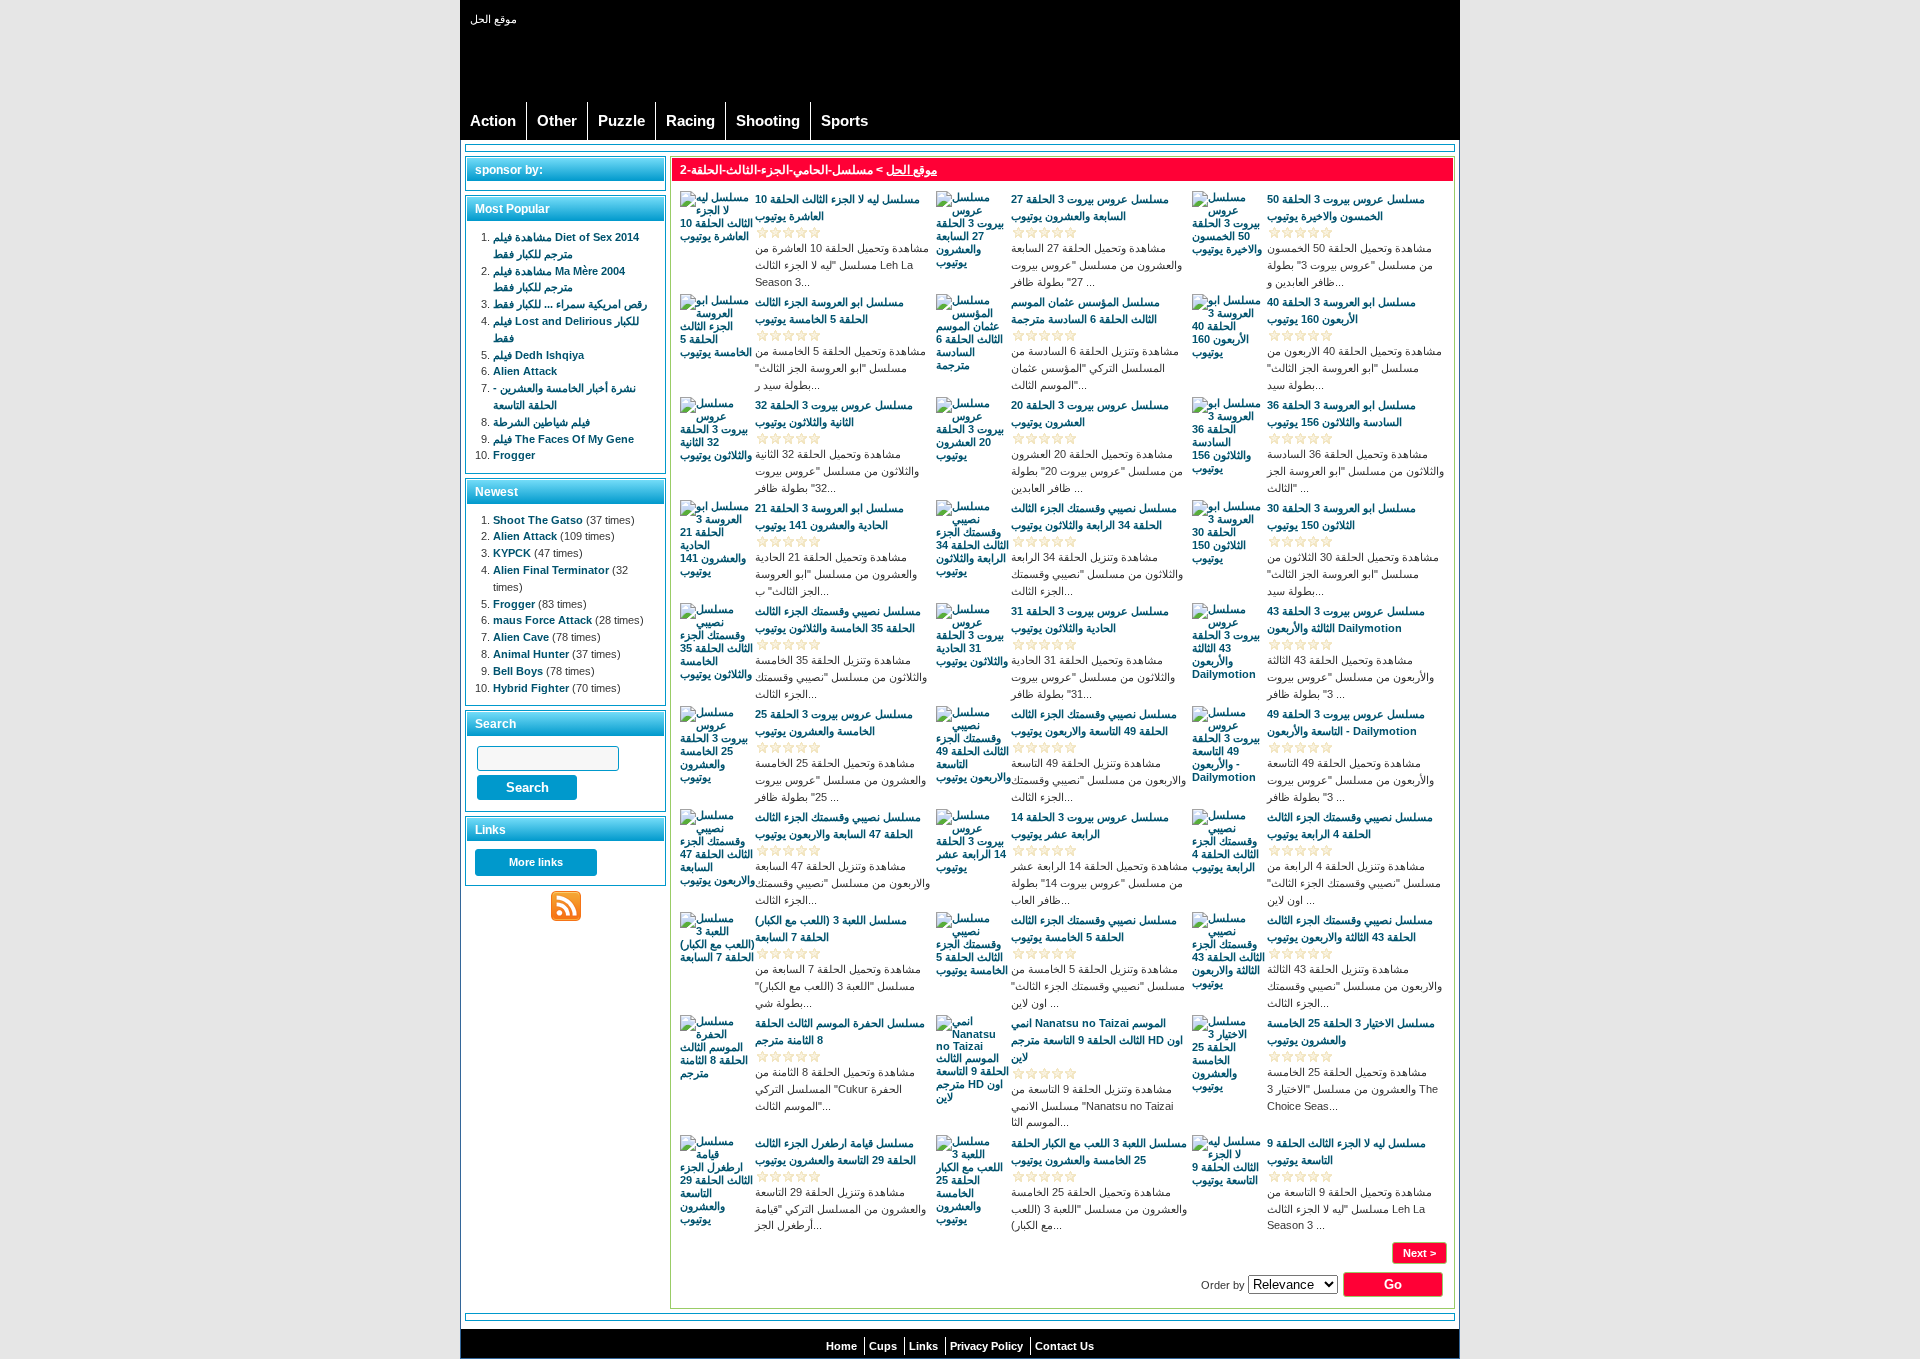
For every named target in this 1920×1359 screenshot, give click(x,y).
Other (557, 121)
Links (923, 1346)
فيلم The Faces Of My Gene (563, 439)
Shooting (768, 121)
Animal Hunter (531, 654)
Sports (844, 121)
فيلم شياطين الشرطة (541, 422)
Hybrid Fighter (531, 688)
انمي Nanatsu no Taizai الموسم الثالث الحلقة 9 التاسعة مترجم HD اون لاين (1097, 1040)
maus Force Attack (542, 620)
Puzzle (621, 121)
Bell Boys (518, 671)
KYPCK (512, 553)
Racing (690, 121)
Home (841, 1346)
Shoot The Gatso (538, 520)
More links (536, 862)
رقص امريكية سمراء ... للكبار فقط (570, 304)
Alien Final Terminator (551, 570)
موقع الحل (911, 170)
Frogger (514, 455)
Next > (1419, 1253)
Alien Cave (521, 637)
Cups (883, 1346)
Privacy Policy (986, 1346)
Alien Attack (525, 371)
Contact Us (1064, 1346)
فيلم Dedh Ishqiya (538, 355)
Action (493, 121)
